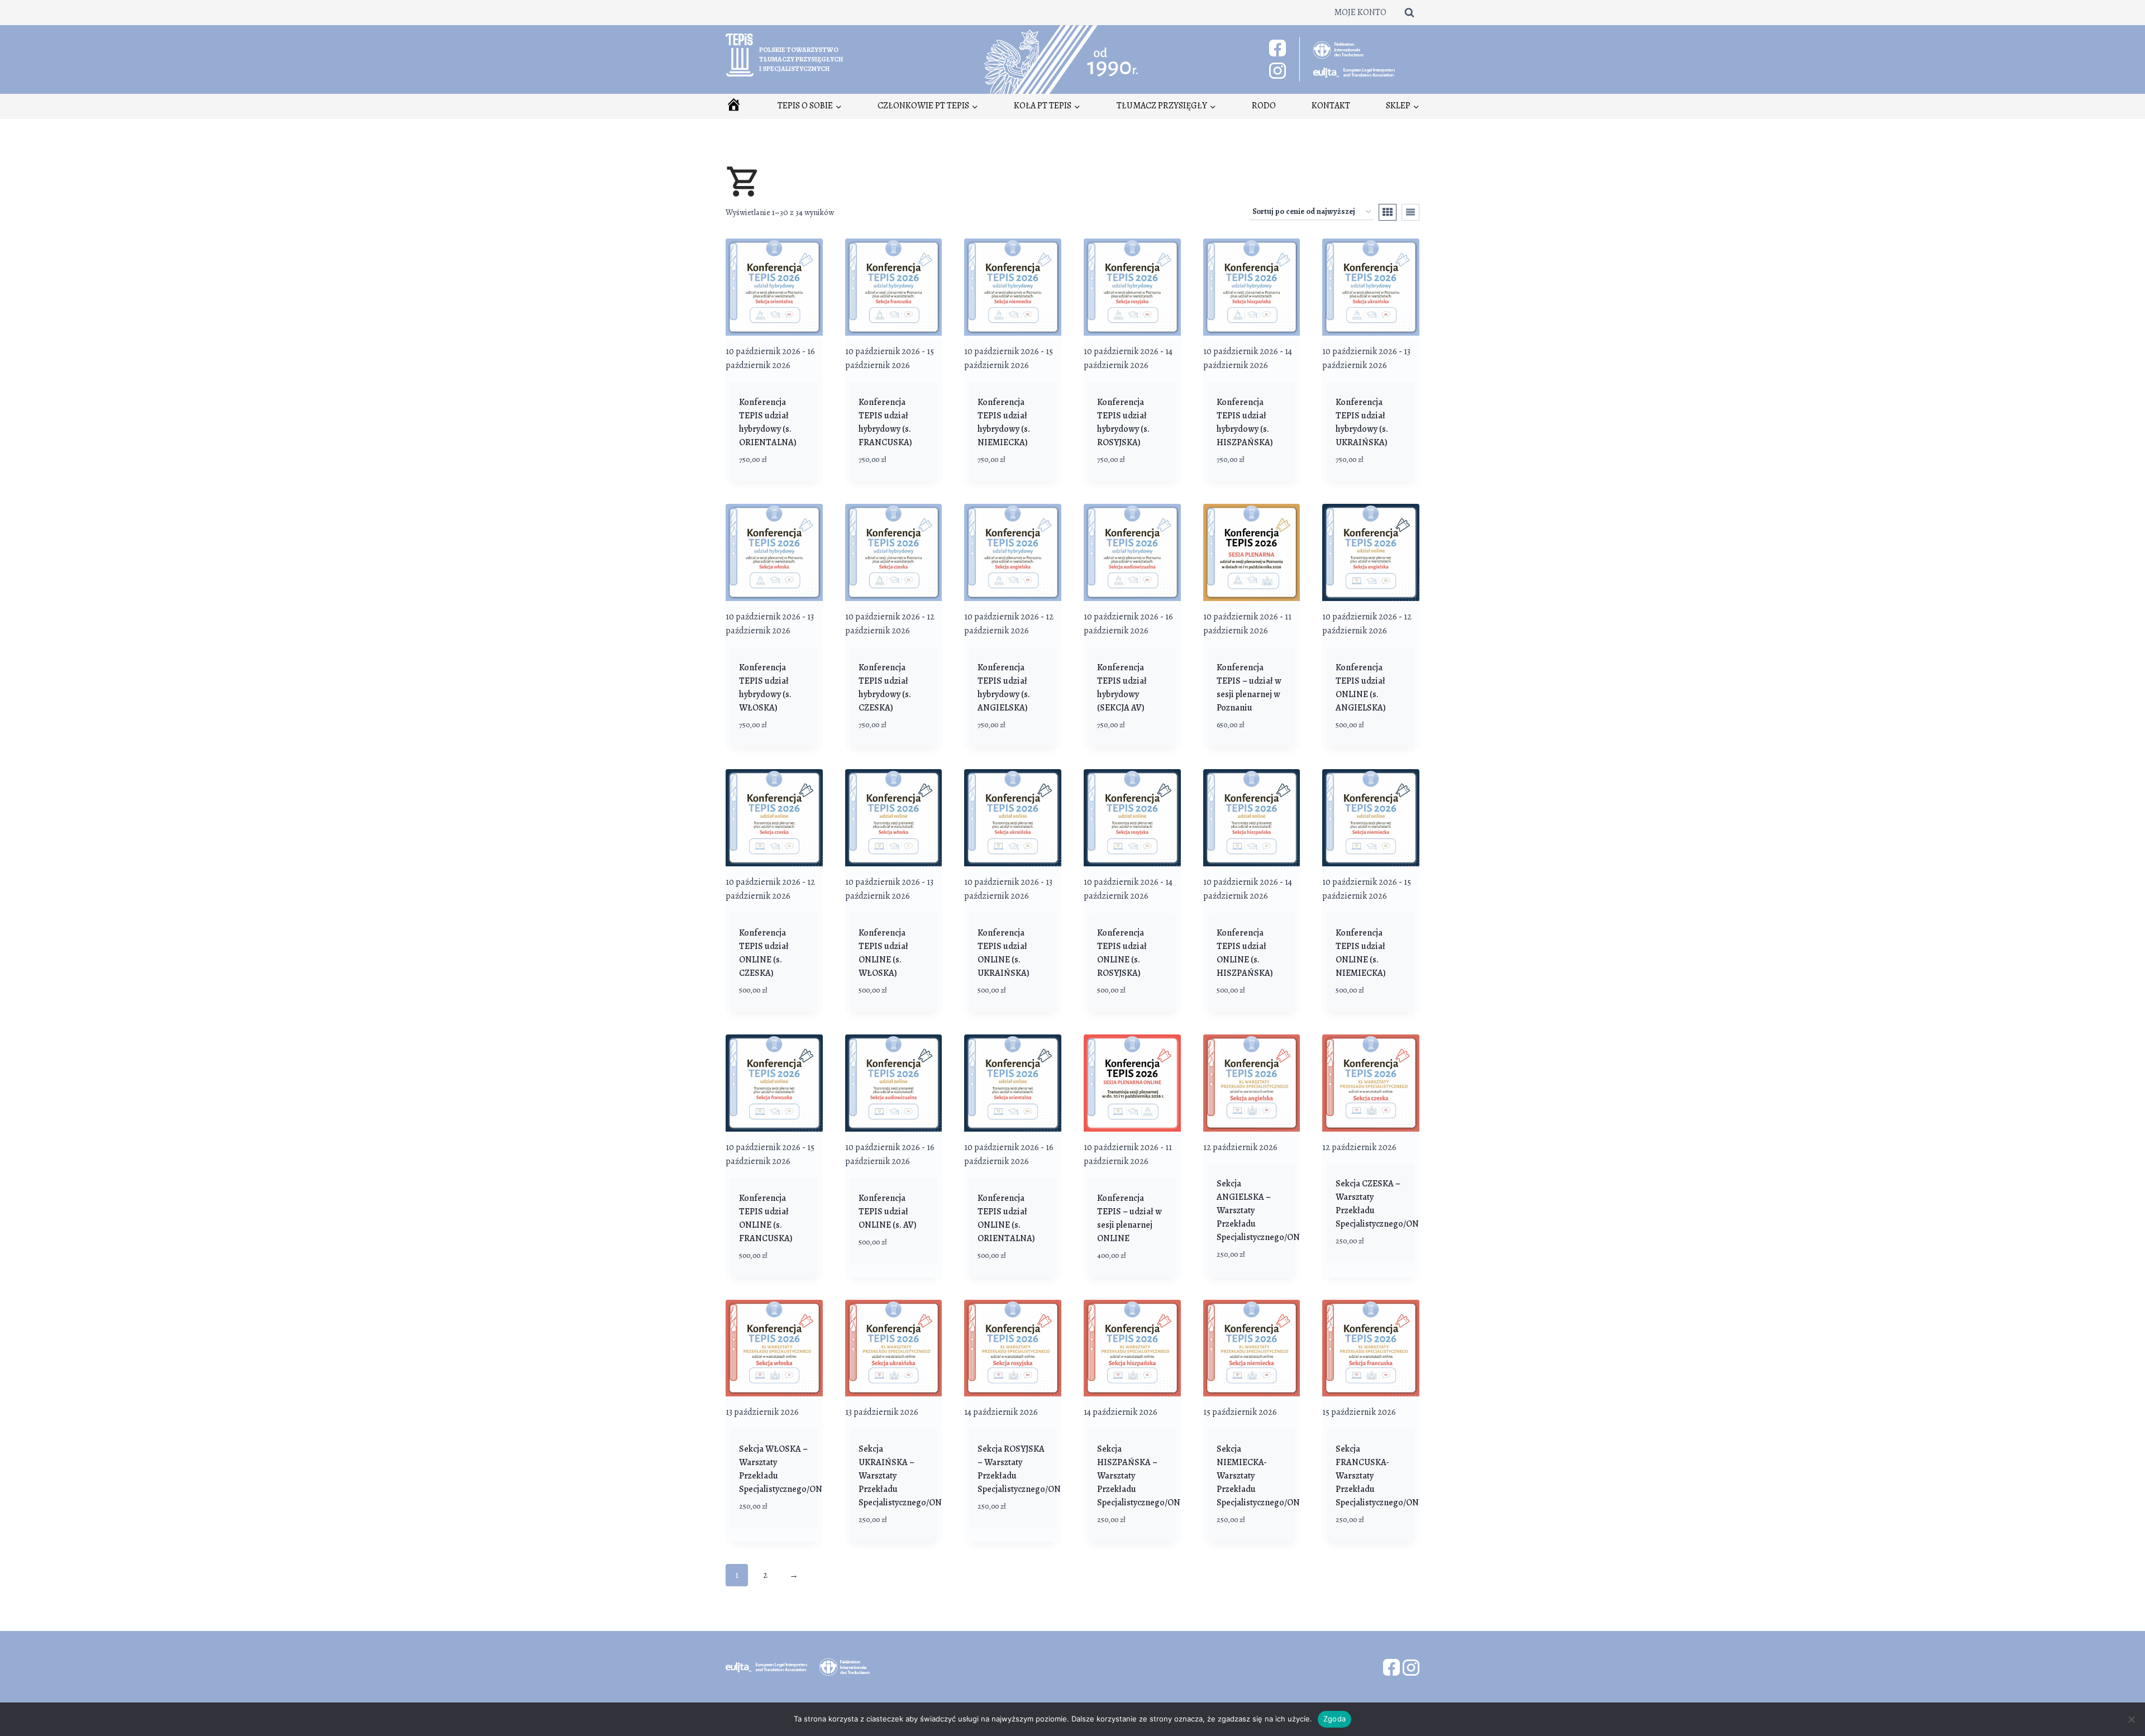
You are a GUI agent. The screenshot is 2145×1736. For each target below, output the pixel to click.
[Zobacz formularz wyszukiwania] (1409, 12)
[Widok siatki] (1388, 212)
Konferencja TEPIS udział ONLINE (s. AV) (888, 1212)
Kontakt (1331, 106)
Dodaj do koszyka (877, 1268)
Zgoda (1334, 1719)
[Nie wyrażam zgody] (2131, 1719)
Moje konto (1360, 12)
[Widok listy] (1410, 212)
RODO (1264, 106)
